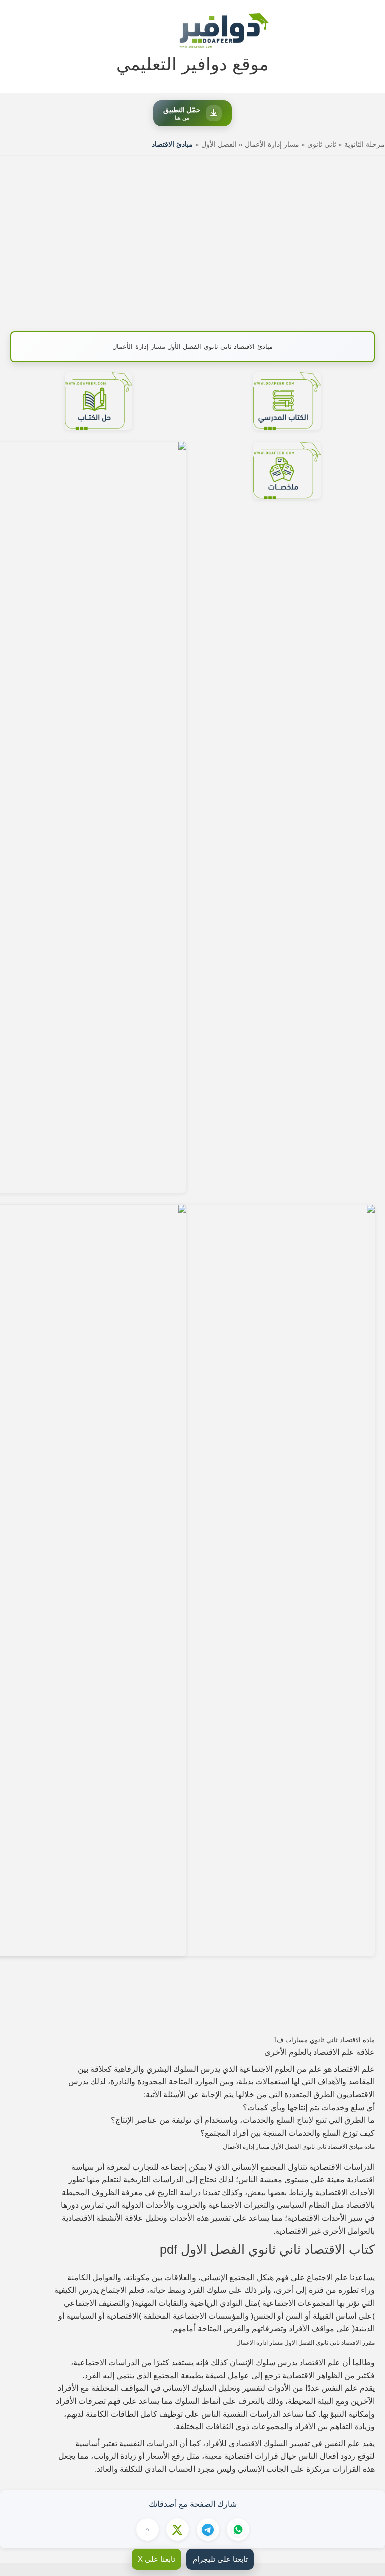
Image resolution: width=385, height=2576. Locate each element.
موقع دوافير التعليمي (192, 64)
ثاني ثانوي (322, 144)
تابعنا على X (157, 2559)
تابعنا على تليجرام (220, 2559)
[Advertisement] (192, 238)
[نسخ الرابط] (148, 2530)
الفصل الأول (219, 144)
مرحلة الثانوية (365, 144)
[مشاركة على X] (178, 2530)
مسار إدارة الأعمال (272, 144)
